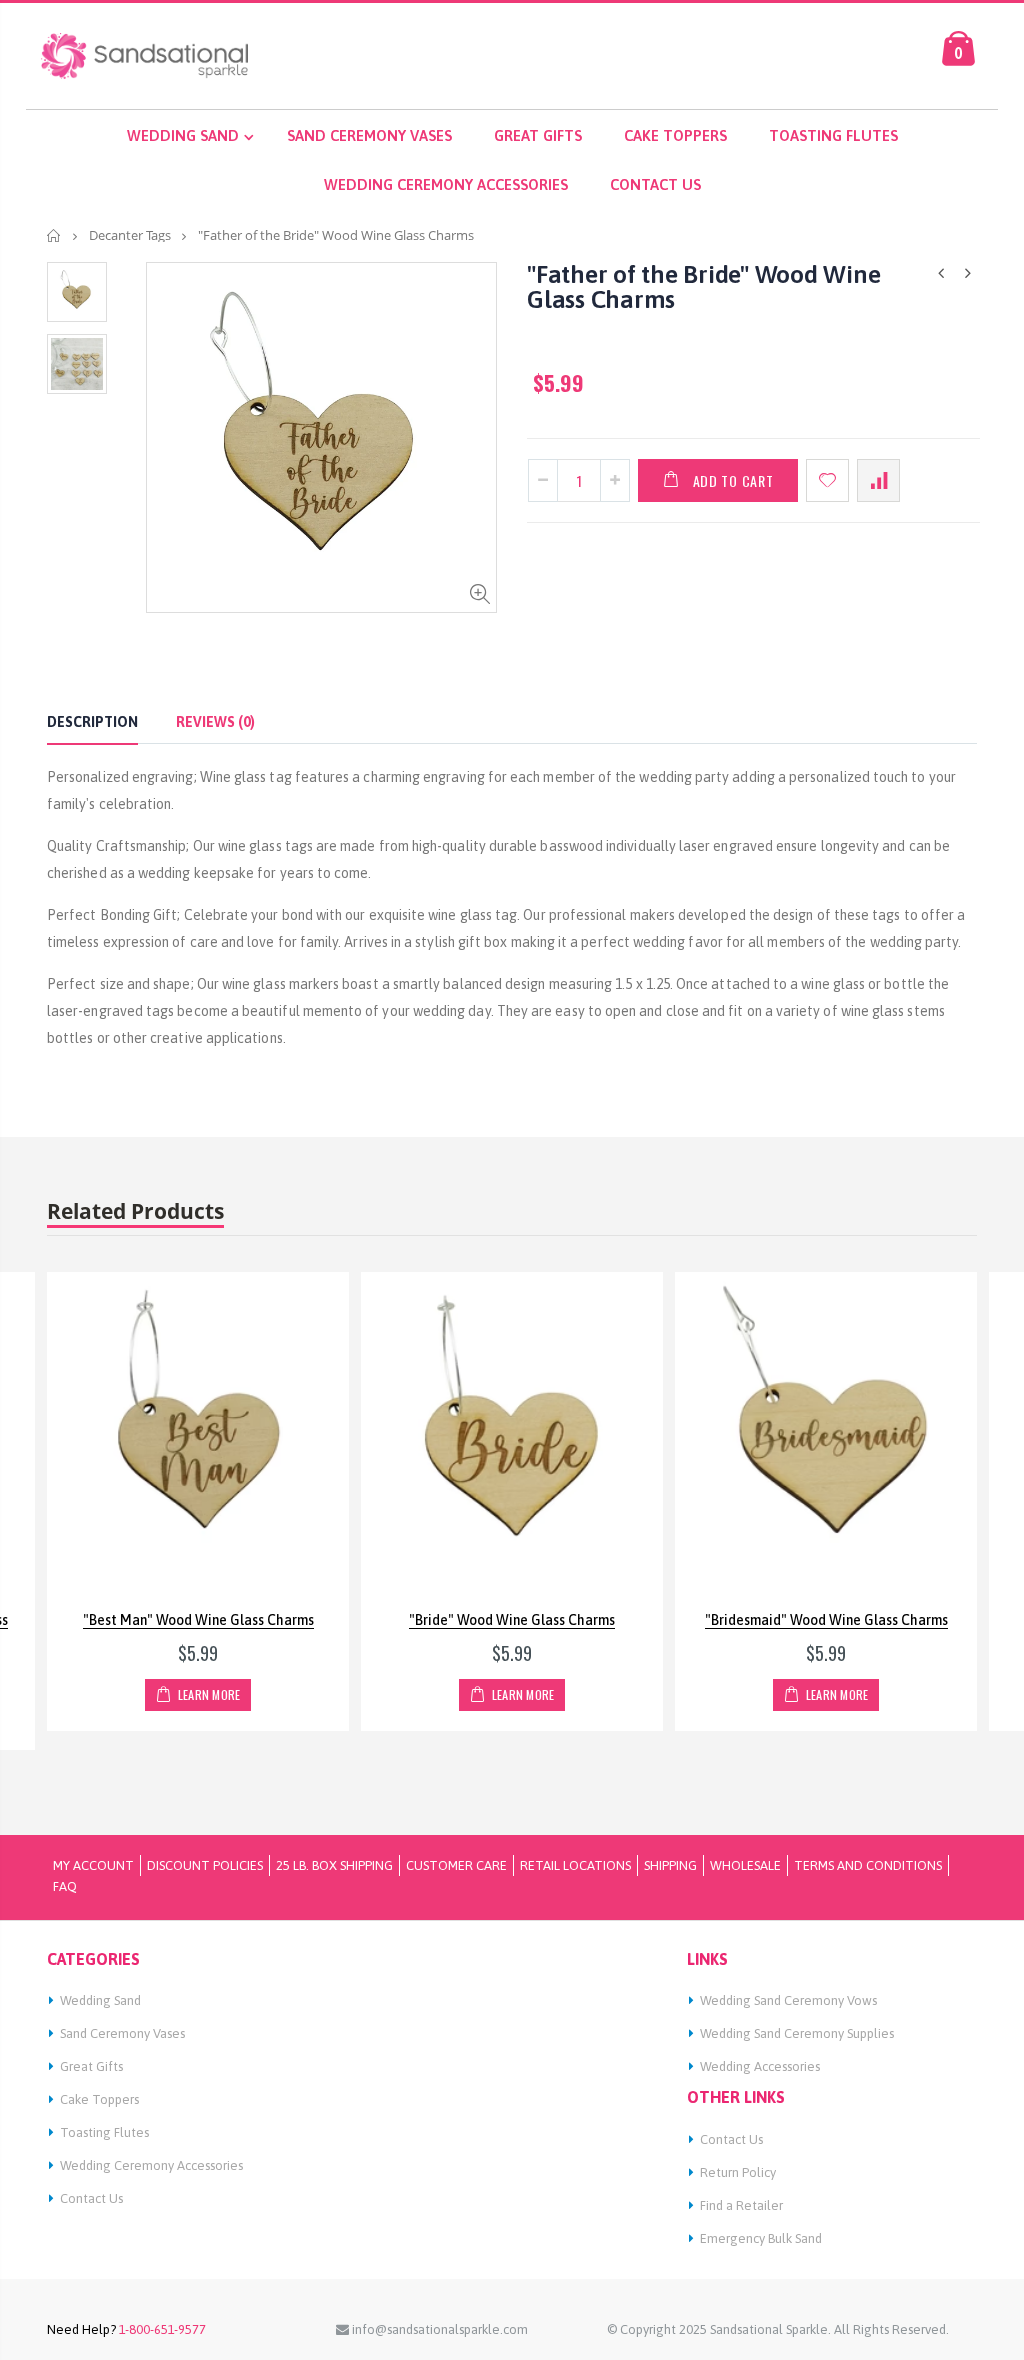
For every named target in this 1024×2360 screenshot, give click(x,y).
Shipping (670, 1865)
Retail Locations (575, 1865)
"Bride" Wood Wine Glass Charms (512, 1620)
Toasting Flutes (104, 2132)
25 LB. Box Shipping (334, 1865)
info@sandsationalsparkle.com (438, 2329)
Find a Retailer (741, 2205)
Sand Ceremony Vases (122, 2033)
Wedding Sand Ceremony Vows (788, 2000)
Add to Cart (733, 480)
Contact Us (91, 2198)
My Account (93, 1865)
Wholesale (745, 1865)
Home (54, 235)
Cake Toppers (99, 2099)
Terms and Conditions (868, 1865)
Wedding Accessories (760, 2066)
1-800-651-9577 (161, 2329)
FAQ (65, 1886)
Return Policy (738, 2172)
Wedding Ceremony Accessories (151, 2165)
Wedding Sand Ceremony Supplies (797, 2033)
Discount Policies (205, 1865)
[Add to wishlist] (827, 480)
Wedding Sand (100, 2000)
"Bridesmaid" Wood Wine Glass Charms (826, 1620)
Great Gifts (91, 2066)
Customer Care (456, 1865)
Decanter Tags (130, 235)
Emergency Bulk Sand (761, 2238)
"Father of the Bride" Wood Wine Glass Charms (703, 286)
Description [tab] (92, 722)
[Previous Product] (941, 273)
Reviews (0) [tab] (215, 722)
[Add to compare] (878, 480)
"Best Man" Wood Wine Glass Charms (198, 1620)
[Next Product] (968, 273)
